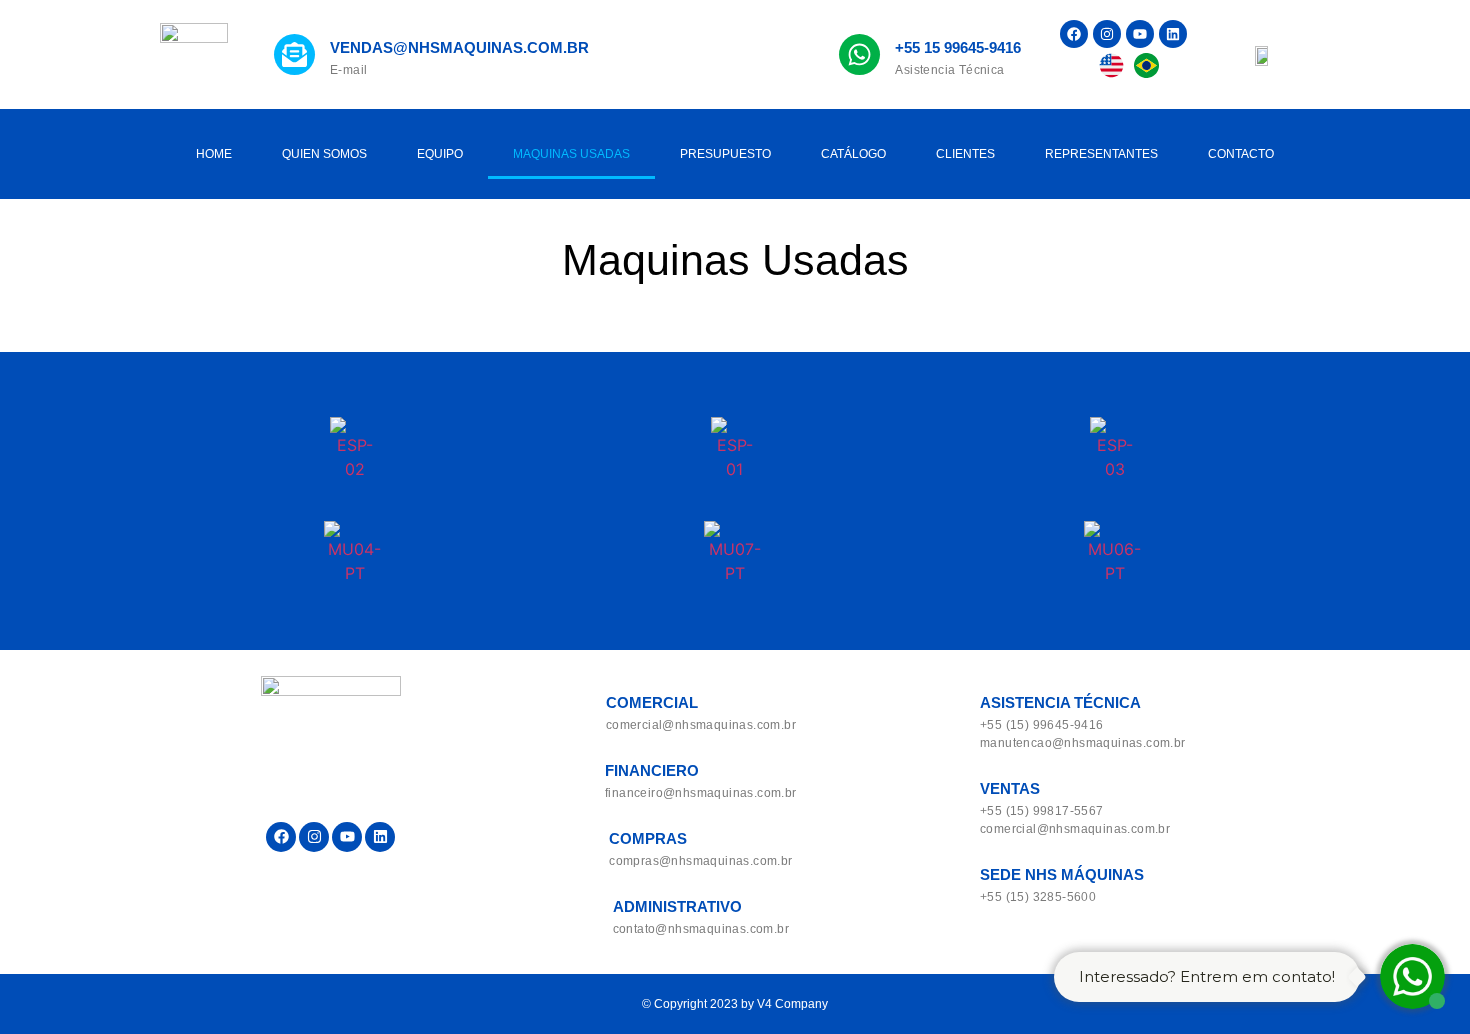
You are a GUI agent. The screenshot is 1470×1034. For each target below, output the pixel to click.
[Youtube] (1140, 34)
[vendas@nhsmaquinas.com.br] (294, 54)
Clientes (965, 154)
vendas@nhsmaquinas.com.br (459, 47)
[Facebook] (1074, 34)
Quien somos (324, 154)
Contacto (1241, 154)
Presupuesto (725, 154)
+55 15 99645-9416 (958, 47)
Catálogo (853, 154)
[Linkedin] (1173, 34)
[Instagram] (1107, 34)
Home (214, 154)
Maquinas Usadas (571, 154)
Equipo (440, 154)
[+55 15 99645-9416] (859, 54)
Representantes (1101, 154)
